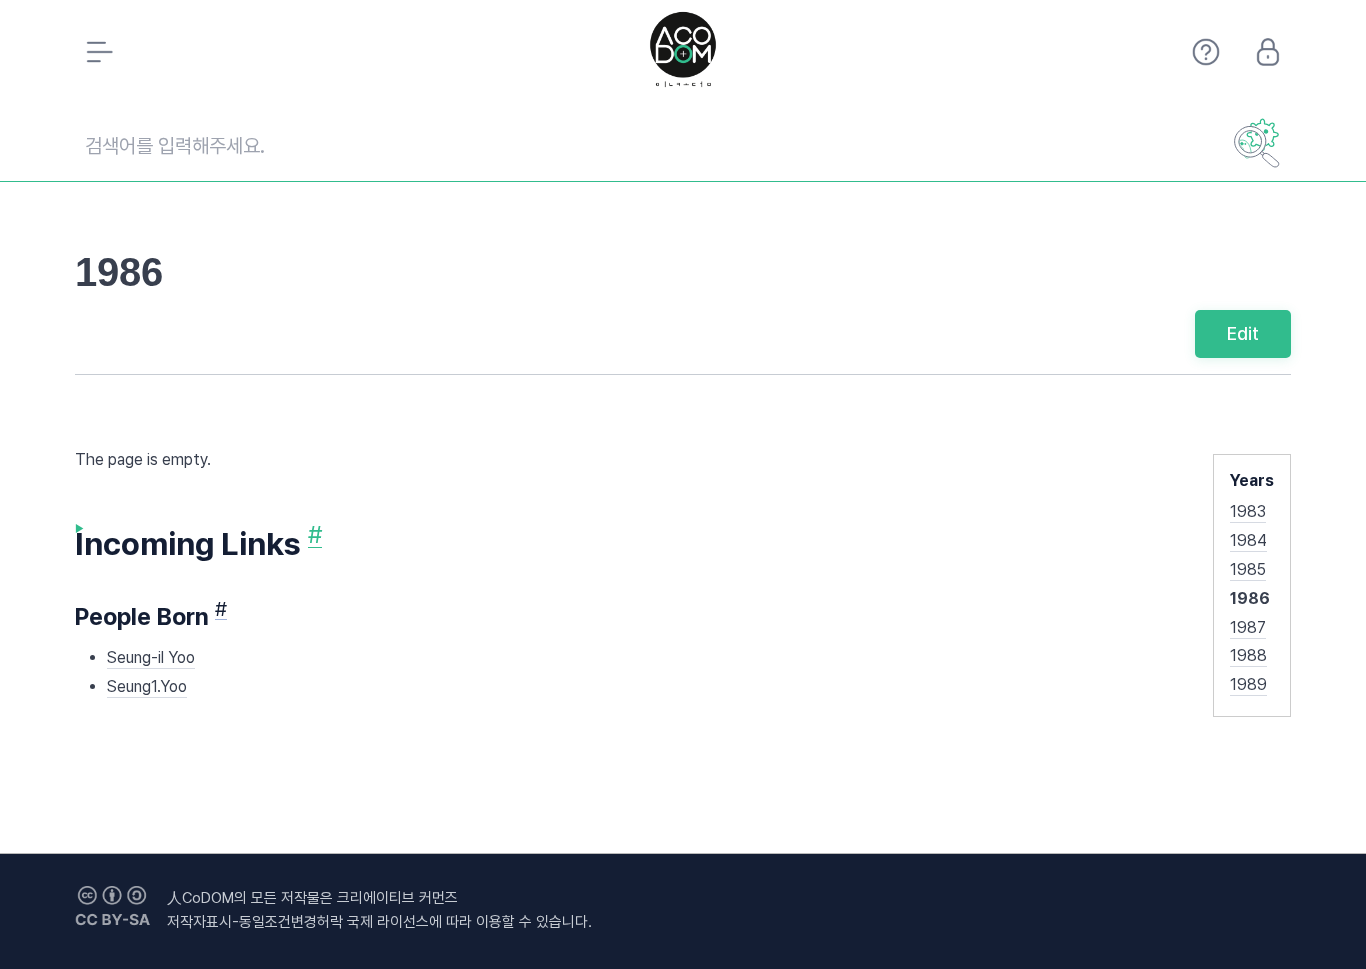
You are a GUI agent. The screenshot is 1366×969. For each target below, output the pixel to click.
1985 (1248, 569)
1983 (1248, 511)
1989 (1248, 684)
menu (98, 52)
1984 (1248, 540)
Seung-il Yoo (151, 657)
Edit (1243, 333)
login (1268, 52)
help (1206, 52)
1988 (1248, 655)
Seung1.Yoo (147, 686)
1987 (1248, 627)
